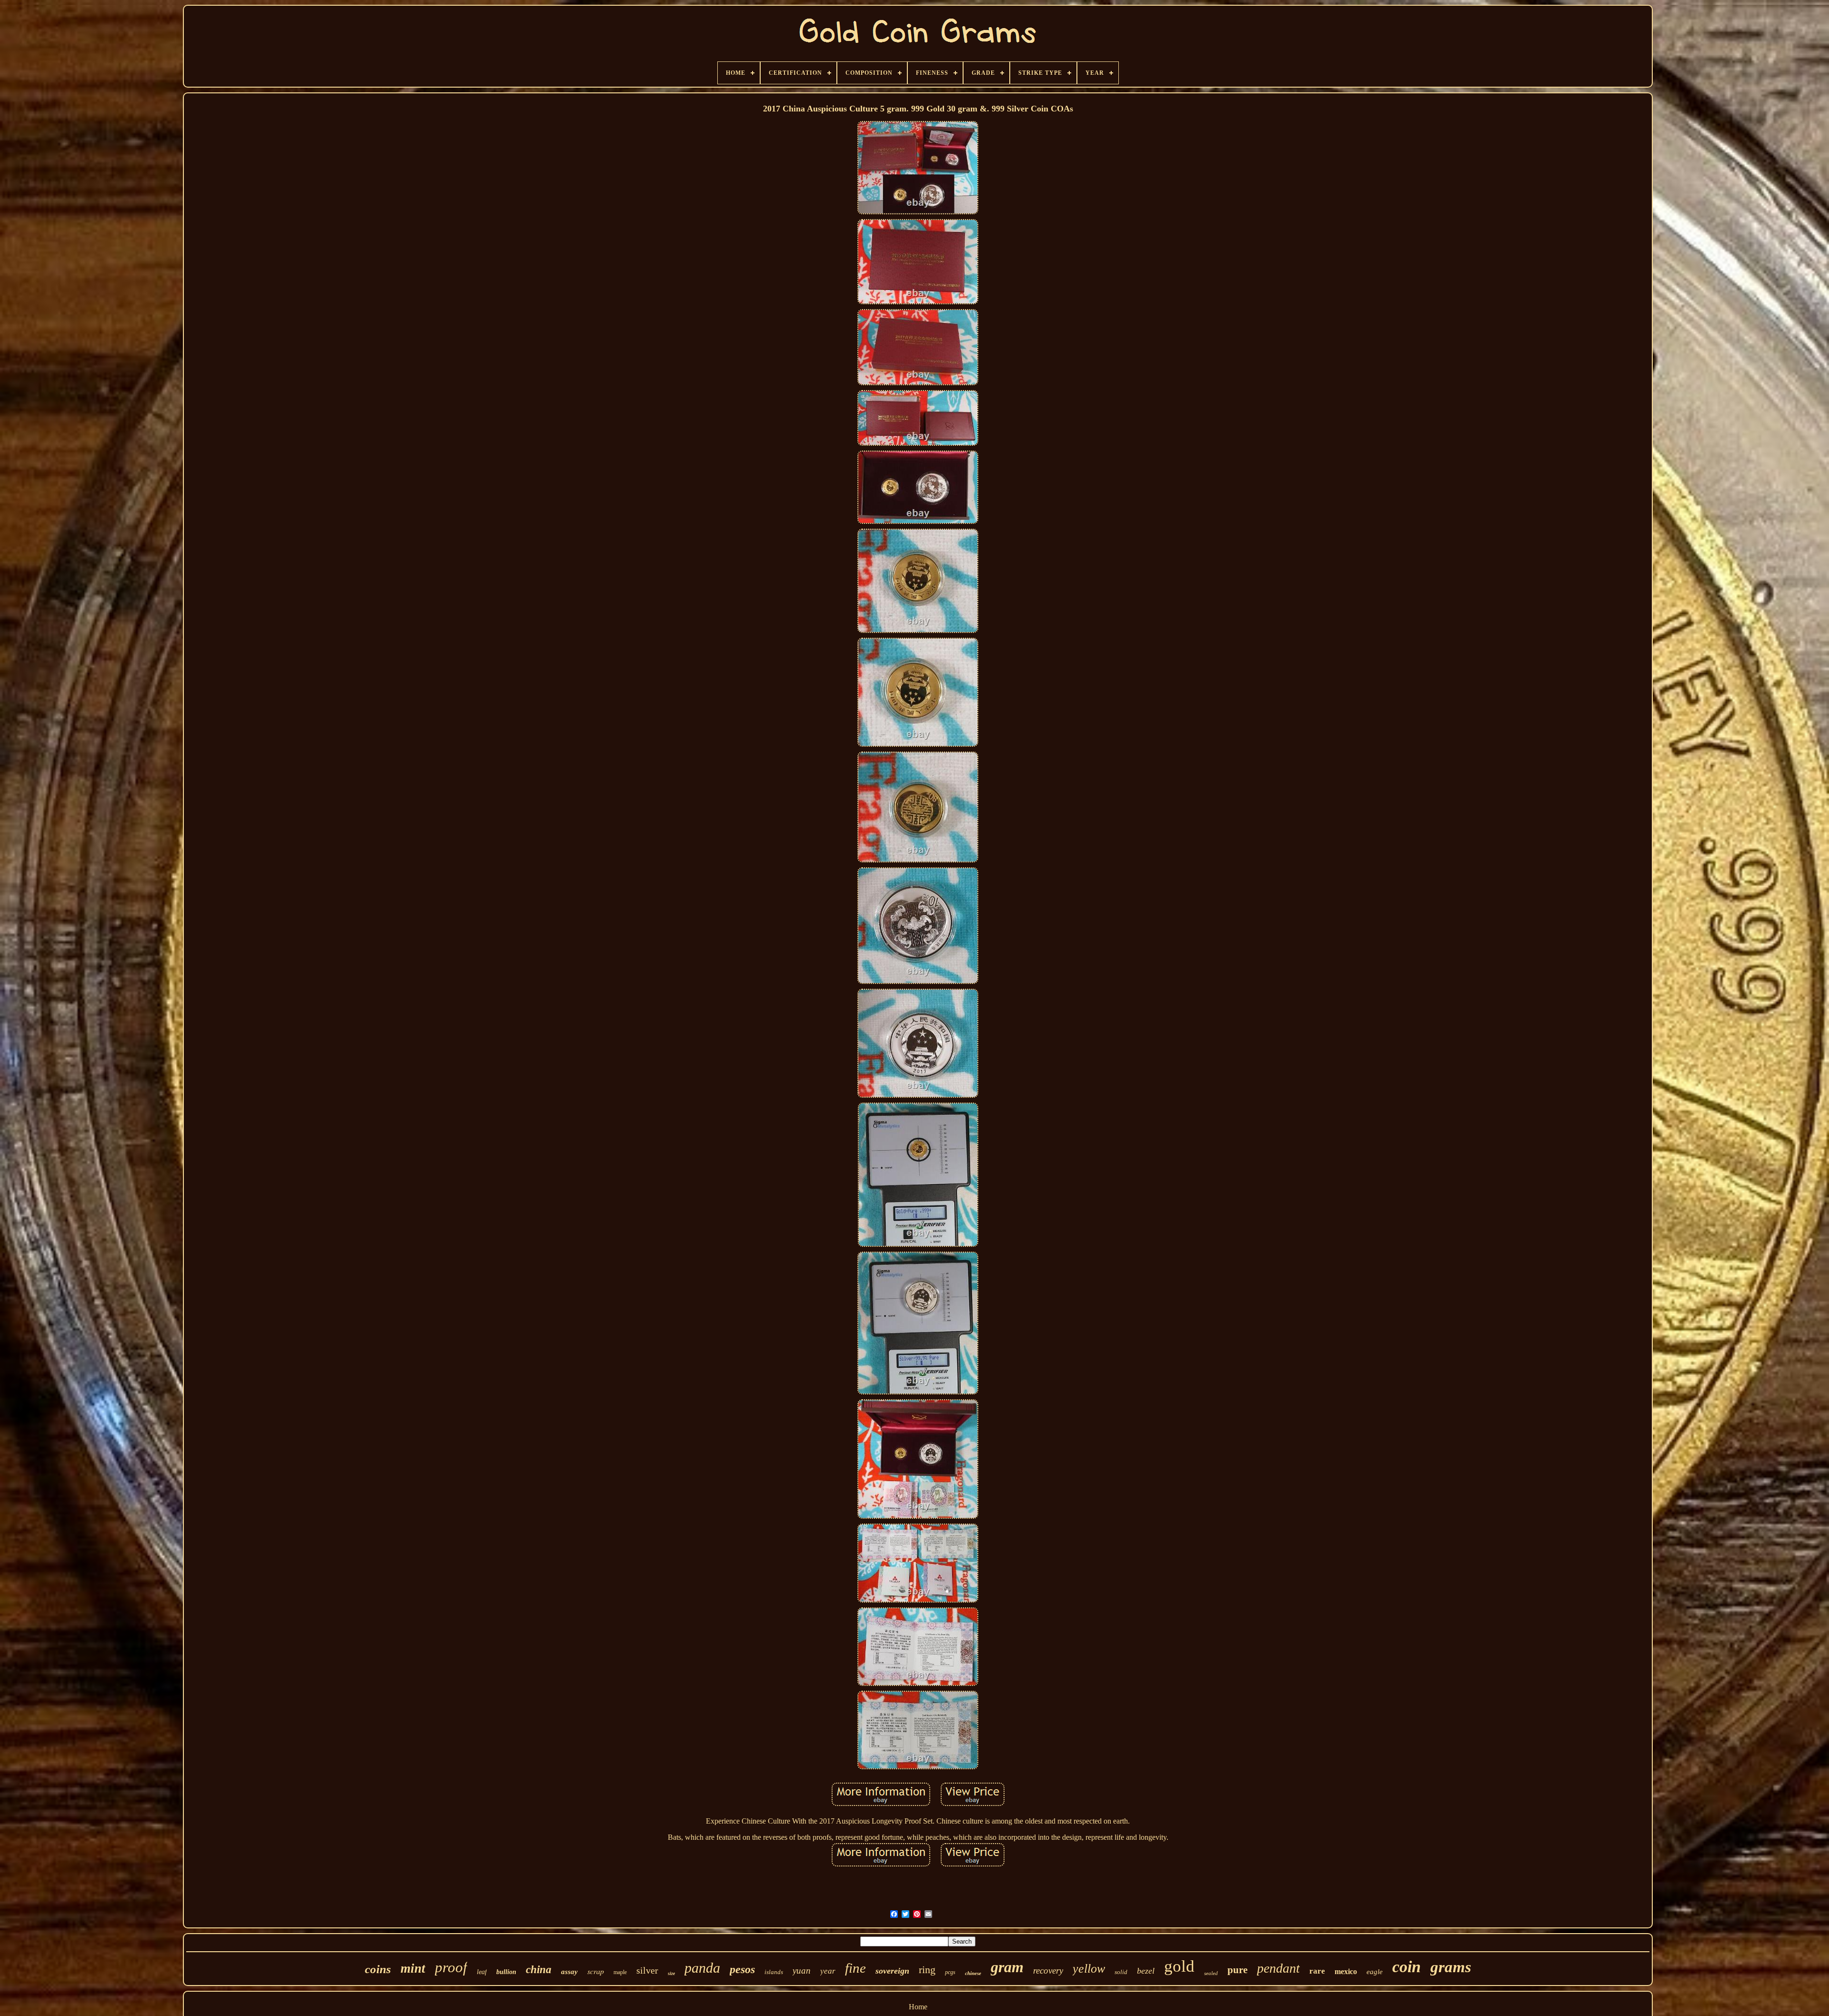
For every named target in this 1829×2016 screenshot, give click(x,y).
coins (378, 1969)
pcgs (950, 1972)
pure (1237, 1970)
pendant (1278, 1968)
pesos (742, 1969)
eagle (1375, 1972)
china (539, 1970)
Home (918, 2007)
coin (1407, 1967)
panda (702, 1968)
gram (1007, 1967)
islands (774, 1972)
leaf (482, 1972)
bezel (1146, 1971)
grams (1451, 1967)
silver (647, 1970)
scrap (596, 1971)
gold (1179, 1966)
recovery (1048, 1971)
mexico (1346, 1971)
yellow (1089, 1969)
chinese (973, 1973)
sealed (1211, 1973)
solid (1121, 1972)
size (671, 1973)
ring (927, 1970)
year (828, 1971)
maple (620, 1972)
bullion (506, 1972)
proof (451, 1967)
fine (855, 1968)
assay (569, 1972)
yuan (802, 1971)
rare (1317, 1971)
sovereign (892, 1971)
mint (413, 1968)
